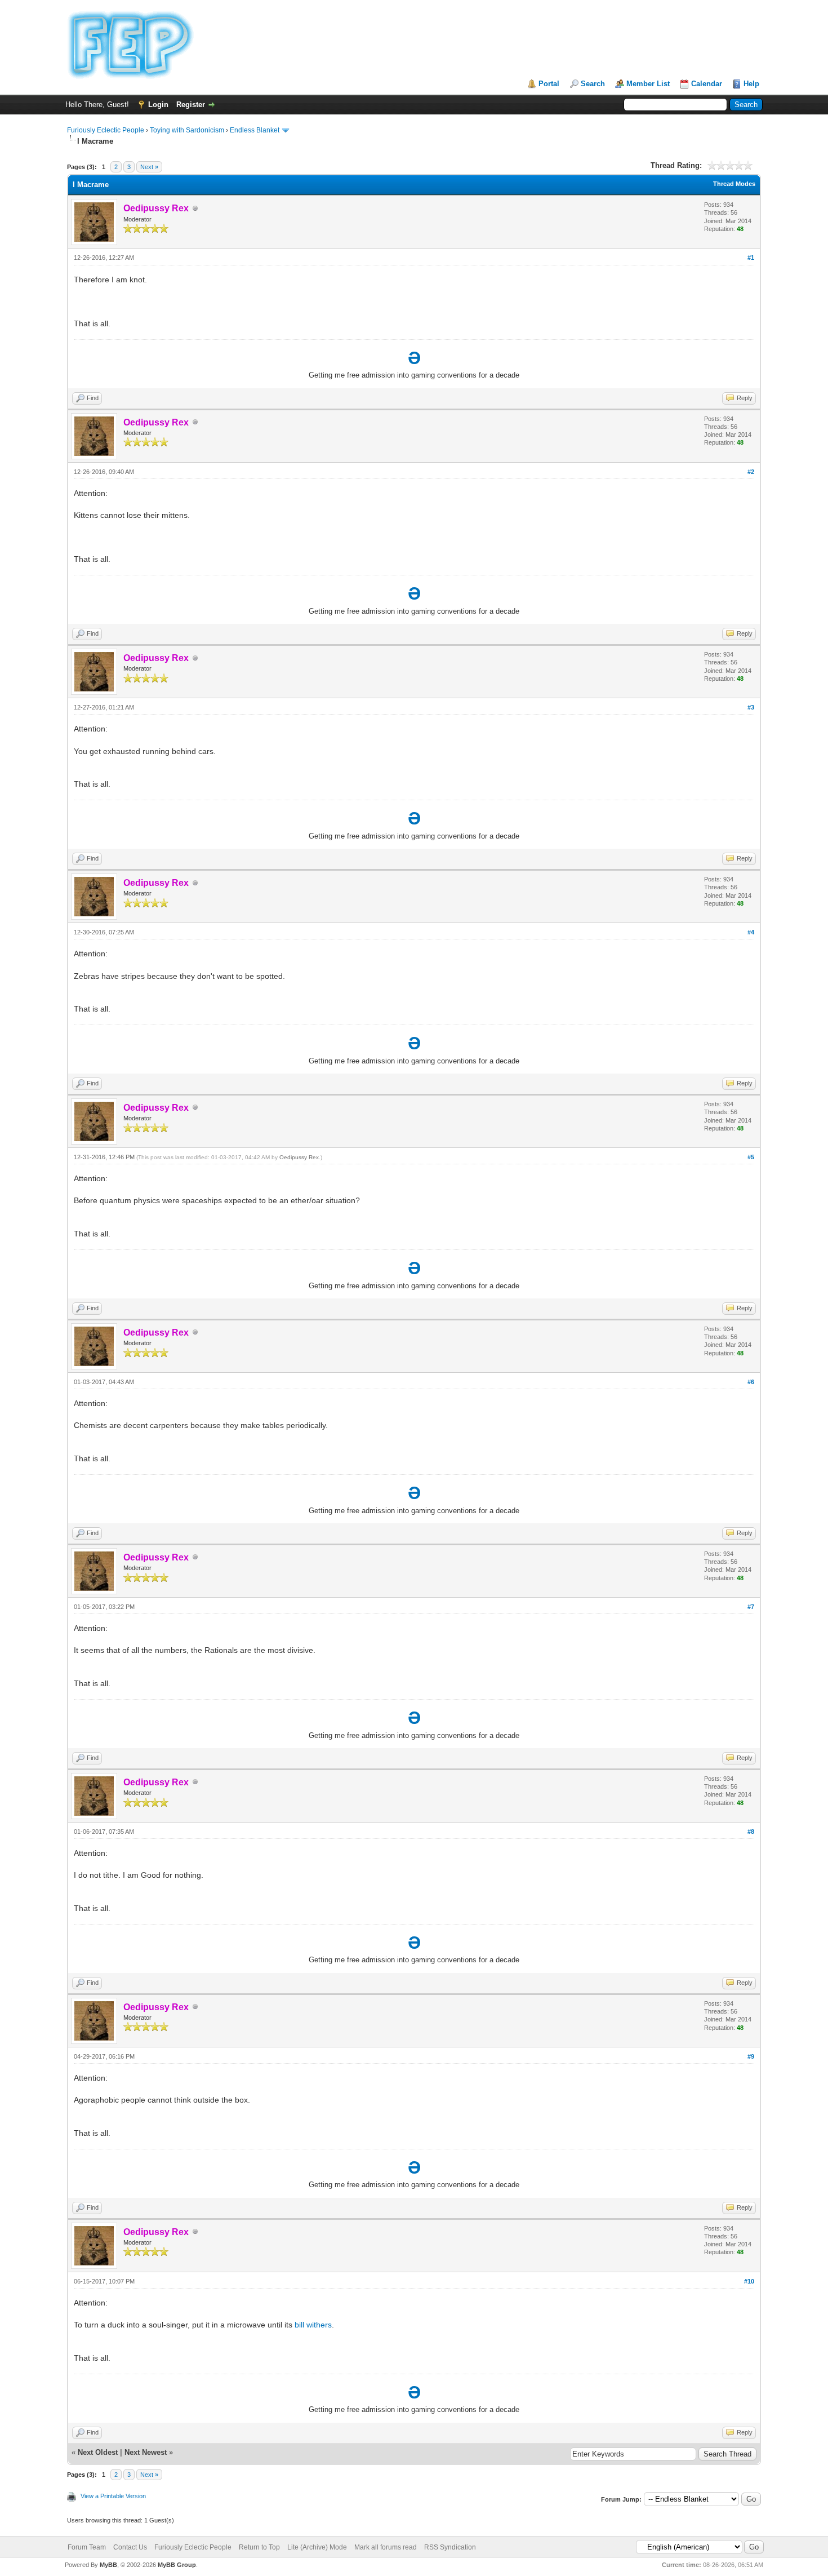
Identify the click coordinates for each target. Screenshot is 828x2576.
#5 (751, 1157)
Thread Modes (734, 184)
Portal (549, 84)
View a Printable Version (113, 2496)
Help (751, 84)
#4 (751, 932)
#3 (751, 707)
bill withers (313, 2325)
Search (593, 84)
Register (191, 105)
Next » (149, 167)
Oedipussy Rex (299, 1157)
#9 (751, 2056)
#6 (751, 1382)
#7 (751, 1607)
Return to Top (259, 2547)
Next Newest (146, 2452)
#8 (751, 1832)
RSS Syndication (450, 2547)
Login (158, 105)
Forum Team (87, 2547)
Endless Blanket (255, 130)
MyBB (108, 2565)
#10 (749, 2281)
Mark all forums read (386, 2547)
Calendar (707, 84)
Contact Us (130, 2547)
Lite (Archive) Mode (317, 2547)
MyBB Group (177, 2565)
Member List (648, 84)
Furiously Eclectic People (106, 130)
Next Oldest (98, 2452)
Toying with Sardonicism (187, 130)
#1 (751, 258)
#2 (751, 472)
